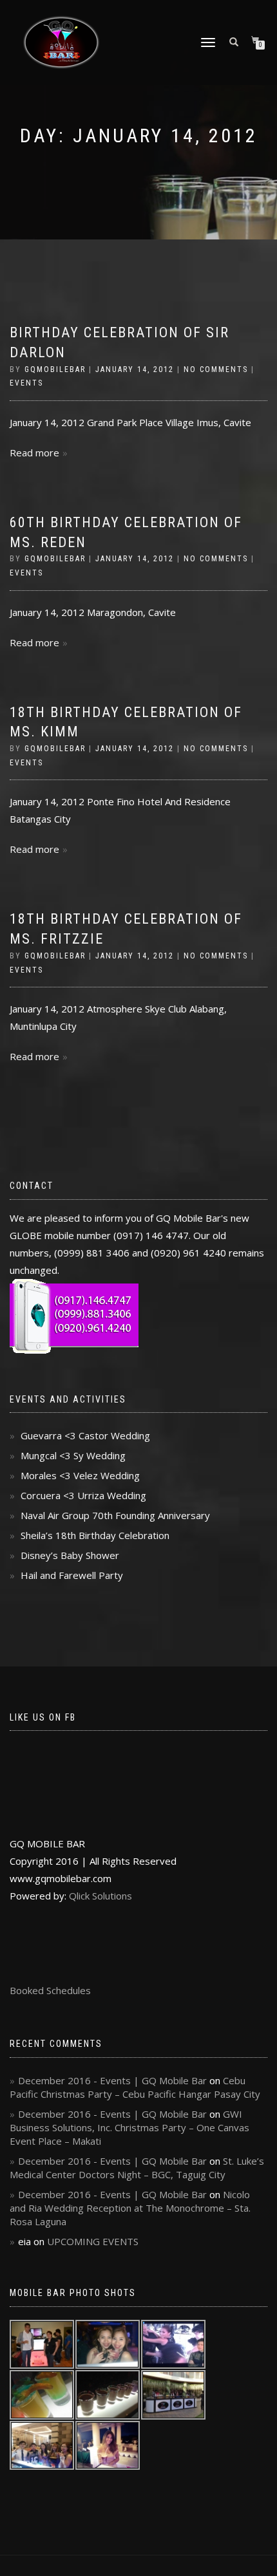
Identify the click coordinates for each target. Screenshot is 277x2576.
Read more (34, 453)
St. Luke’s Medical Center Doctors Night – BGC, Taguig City (137, 2168)
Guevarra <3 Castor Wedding (85, 1435)
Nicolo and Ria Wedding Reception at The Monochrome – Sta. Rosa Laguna (130, 2208)
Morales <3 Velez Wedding (80, 1475)
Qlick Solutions (100, 1896)
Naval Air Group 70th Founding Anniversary (115, 1515)
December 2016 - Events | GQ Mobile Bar (112, 2080)
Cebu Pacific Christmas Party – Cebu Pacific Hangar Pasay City (135, 2087)
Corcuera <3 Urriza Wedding (83, 1495)
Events (26, 383)
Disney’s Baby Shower (70, 1555)
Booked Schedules (50, 1990)
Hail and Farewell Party (72, 1575)
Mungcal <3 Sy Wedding (73, 1455)
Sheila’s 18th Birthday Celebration (95, 1535)
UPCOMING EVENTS (93, 2241)
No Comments (216, 369)
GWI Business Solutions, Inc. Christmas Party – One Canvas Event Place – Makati (129, 2127)
